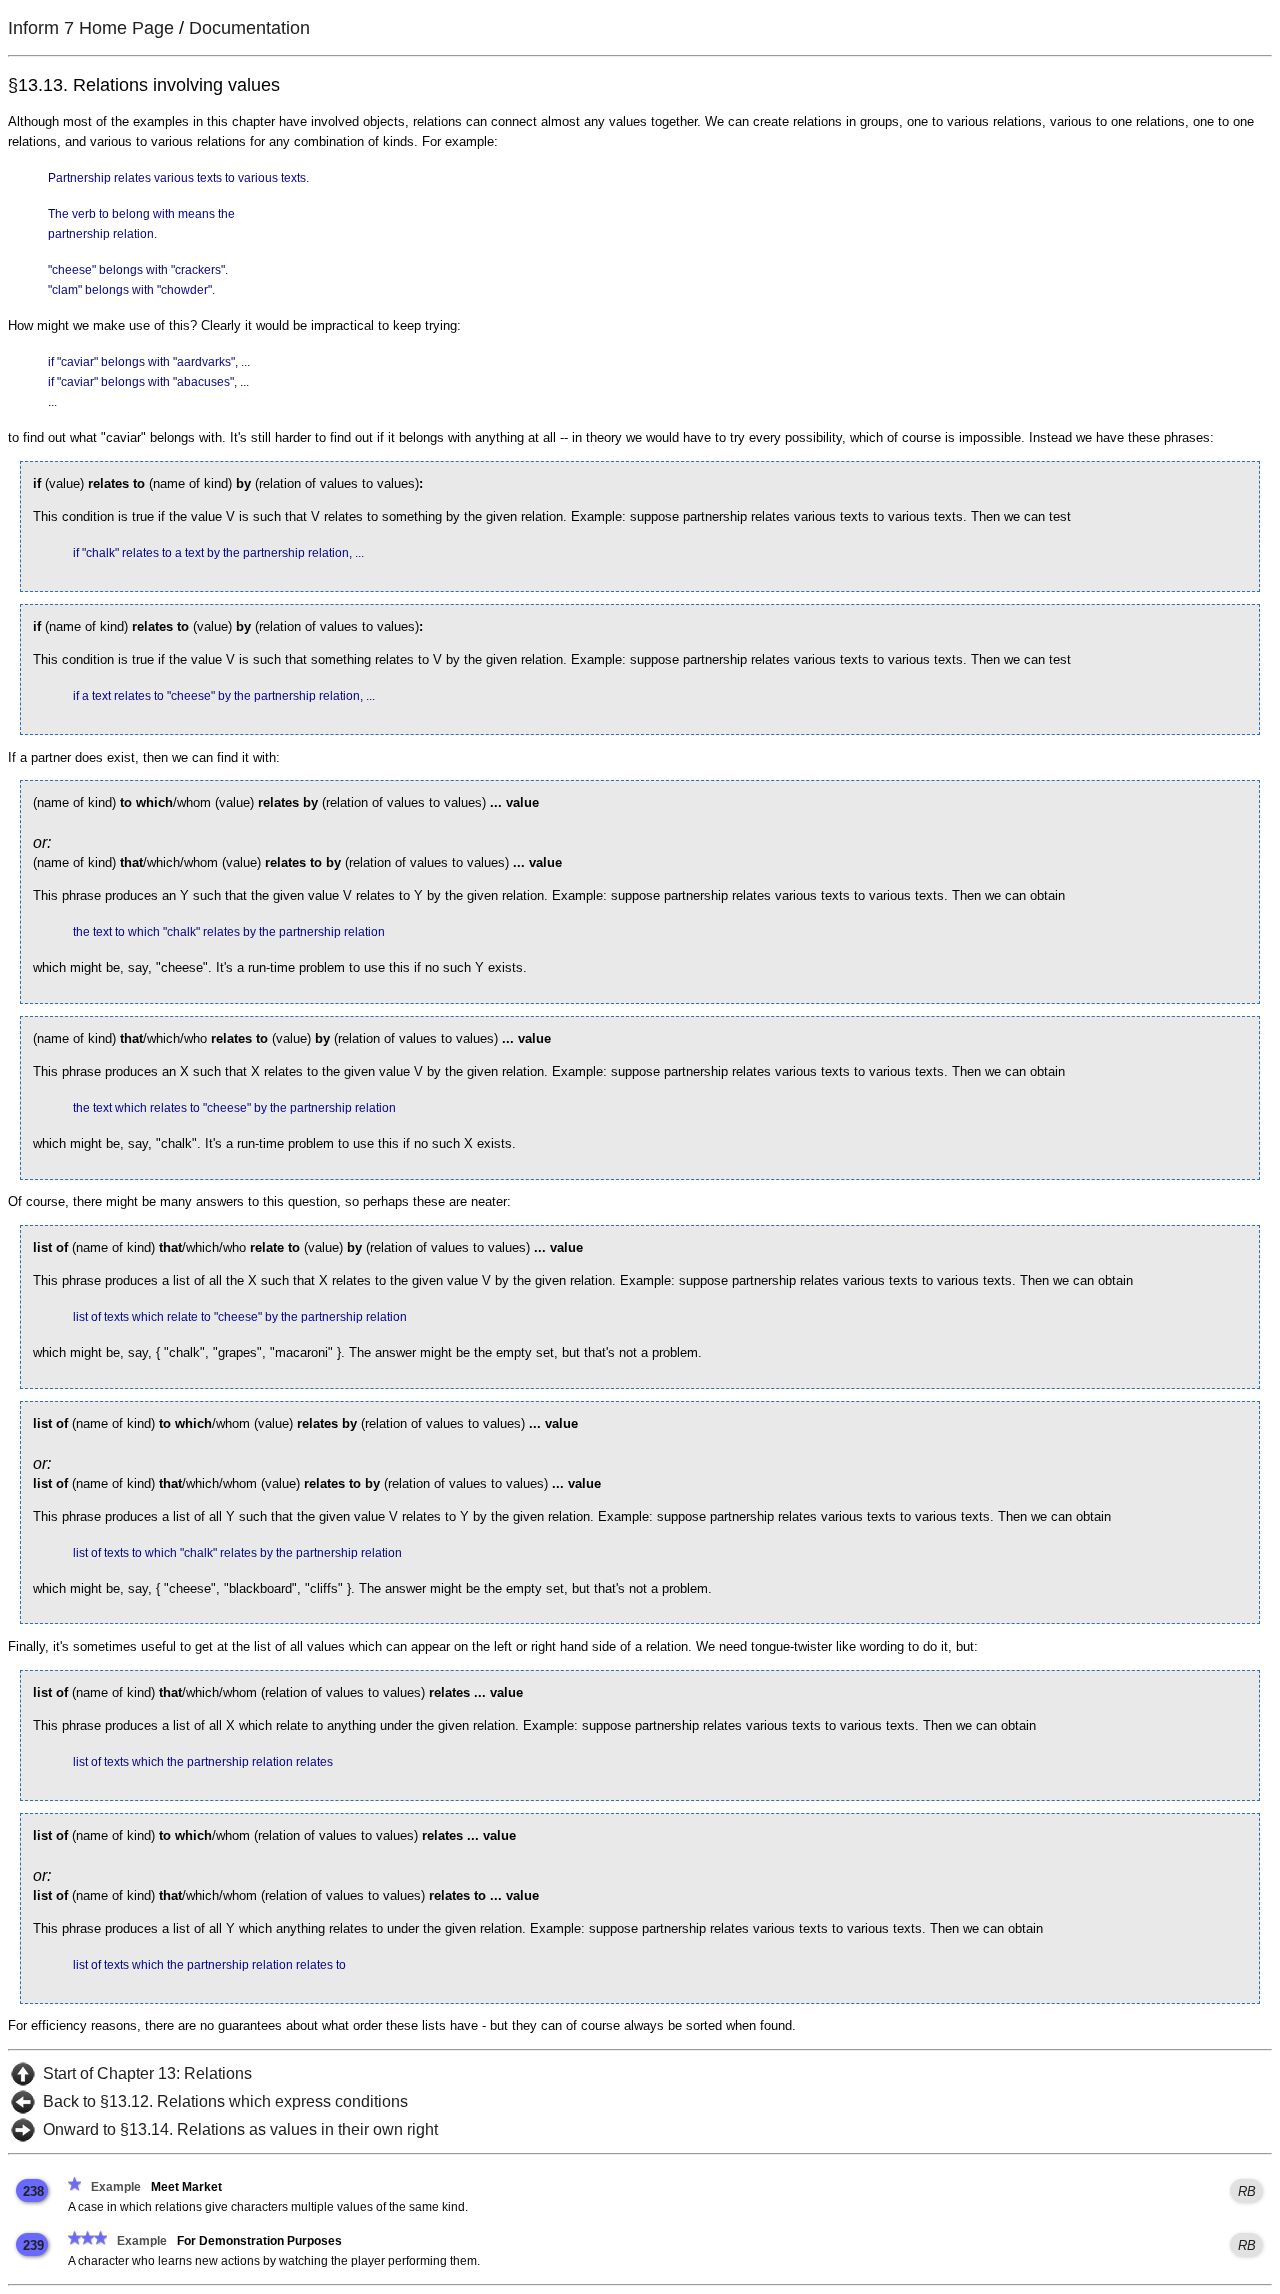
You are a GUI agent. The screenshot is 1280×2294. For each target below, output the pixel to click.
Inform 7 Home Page (91, 28)
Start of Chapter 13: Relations (147, 2073)
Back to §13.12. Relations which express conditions (225, 2101)
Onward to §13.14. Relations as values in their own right (240, 2129)
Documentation (249, 28)
